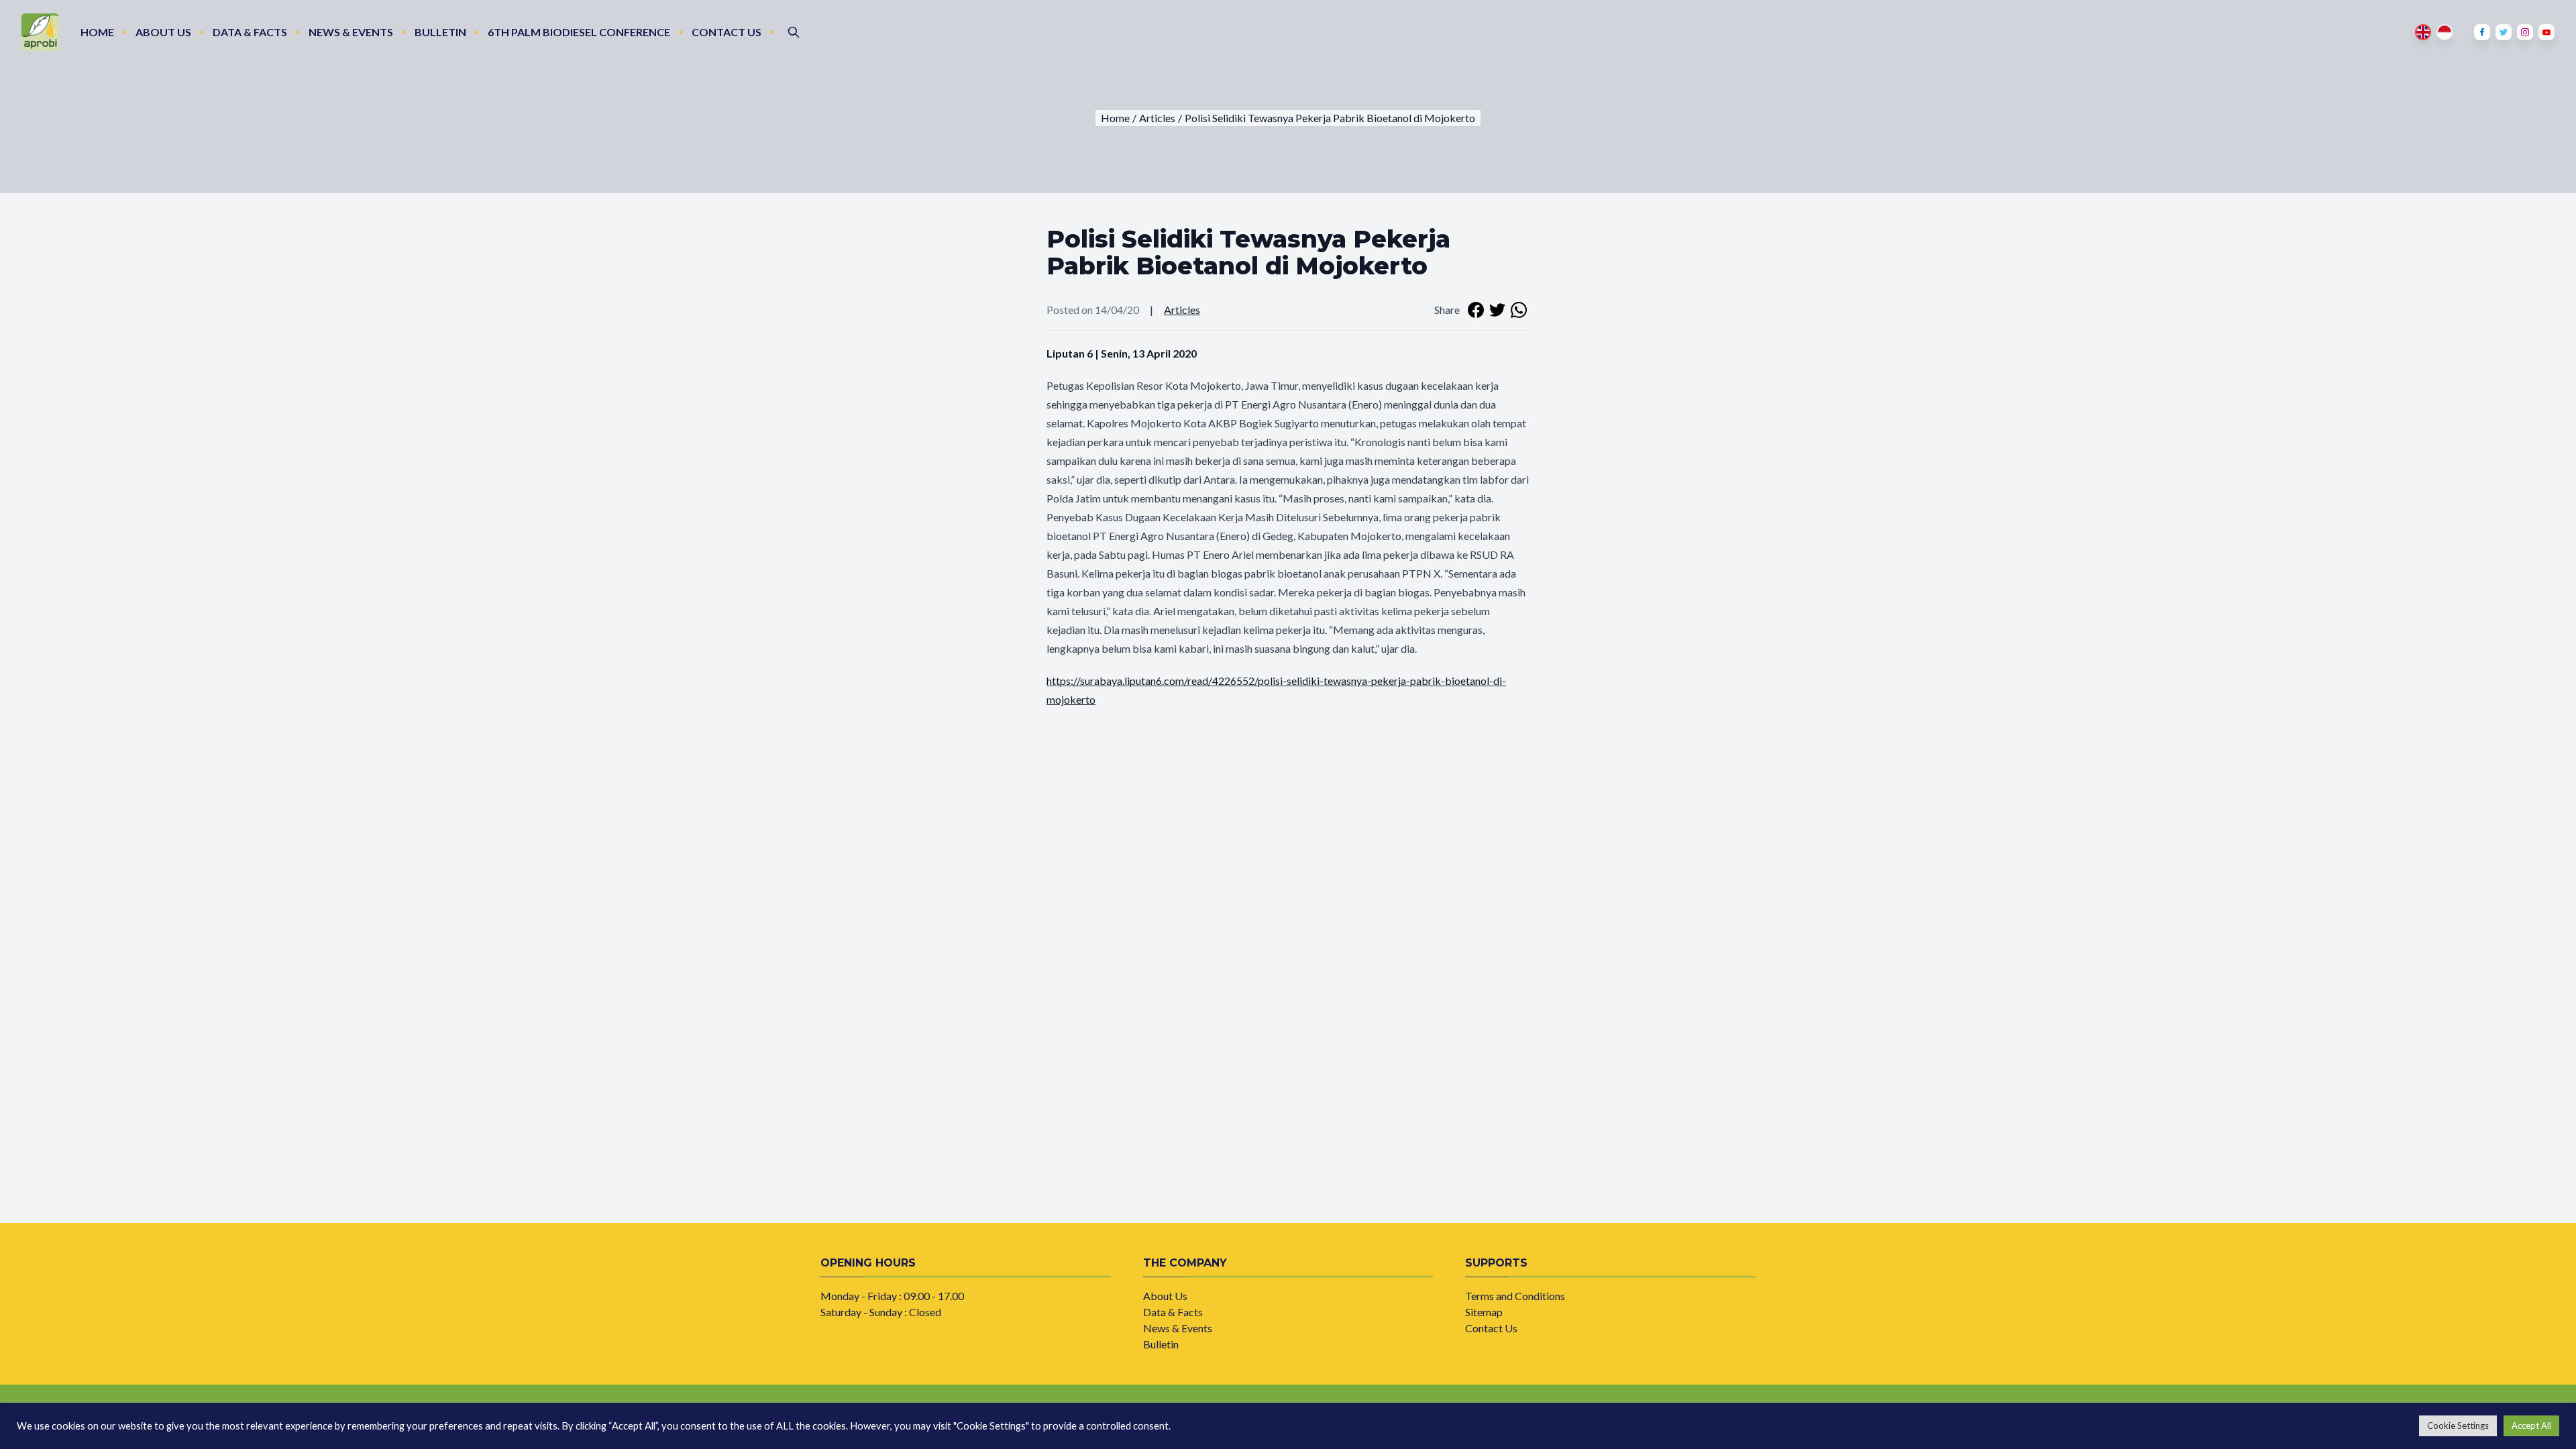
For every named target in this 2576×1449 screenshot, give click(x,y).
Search (794, 32)
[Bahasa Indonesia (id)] (2445, 32)
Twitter (2504, 32)
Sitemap (1484, 1312)
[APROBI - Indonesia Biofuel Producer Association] (40, 32)
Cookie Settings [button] (2458, 1426)
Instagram (2525, 32)
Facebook (2482, 32)
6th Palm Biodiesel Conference (579, 32)
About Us (163, 32)
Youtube (2546, 32)
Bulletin (440, 32)
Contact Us (727, 32)
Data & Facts (250, 32)
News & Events (351, 32)
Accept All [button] (2531, 1426)
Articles (1182, 310)
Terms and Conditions (1515, 1296)
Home (97, 32)
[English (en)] (2423, 32)
